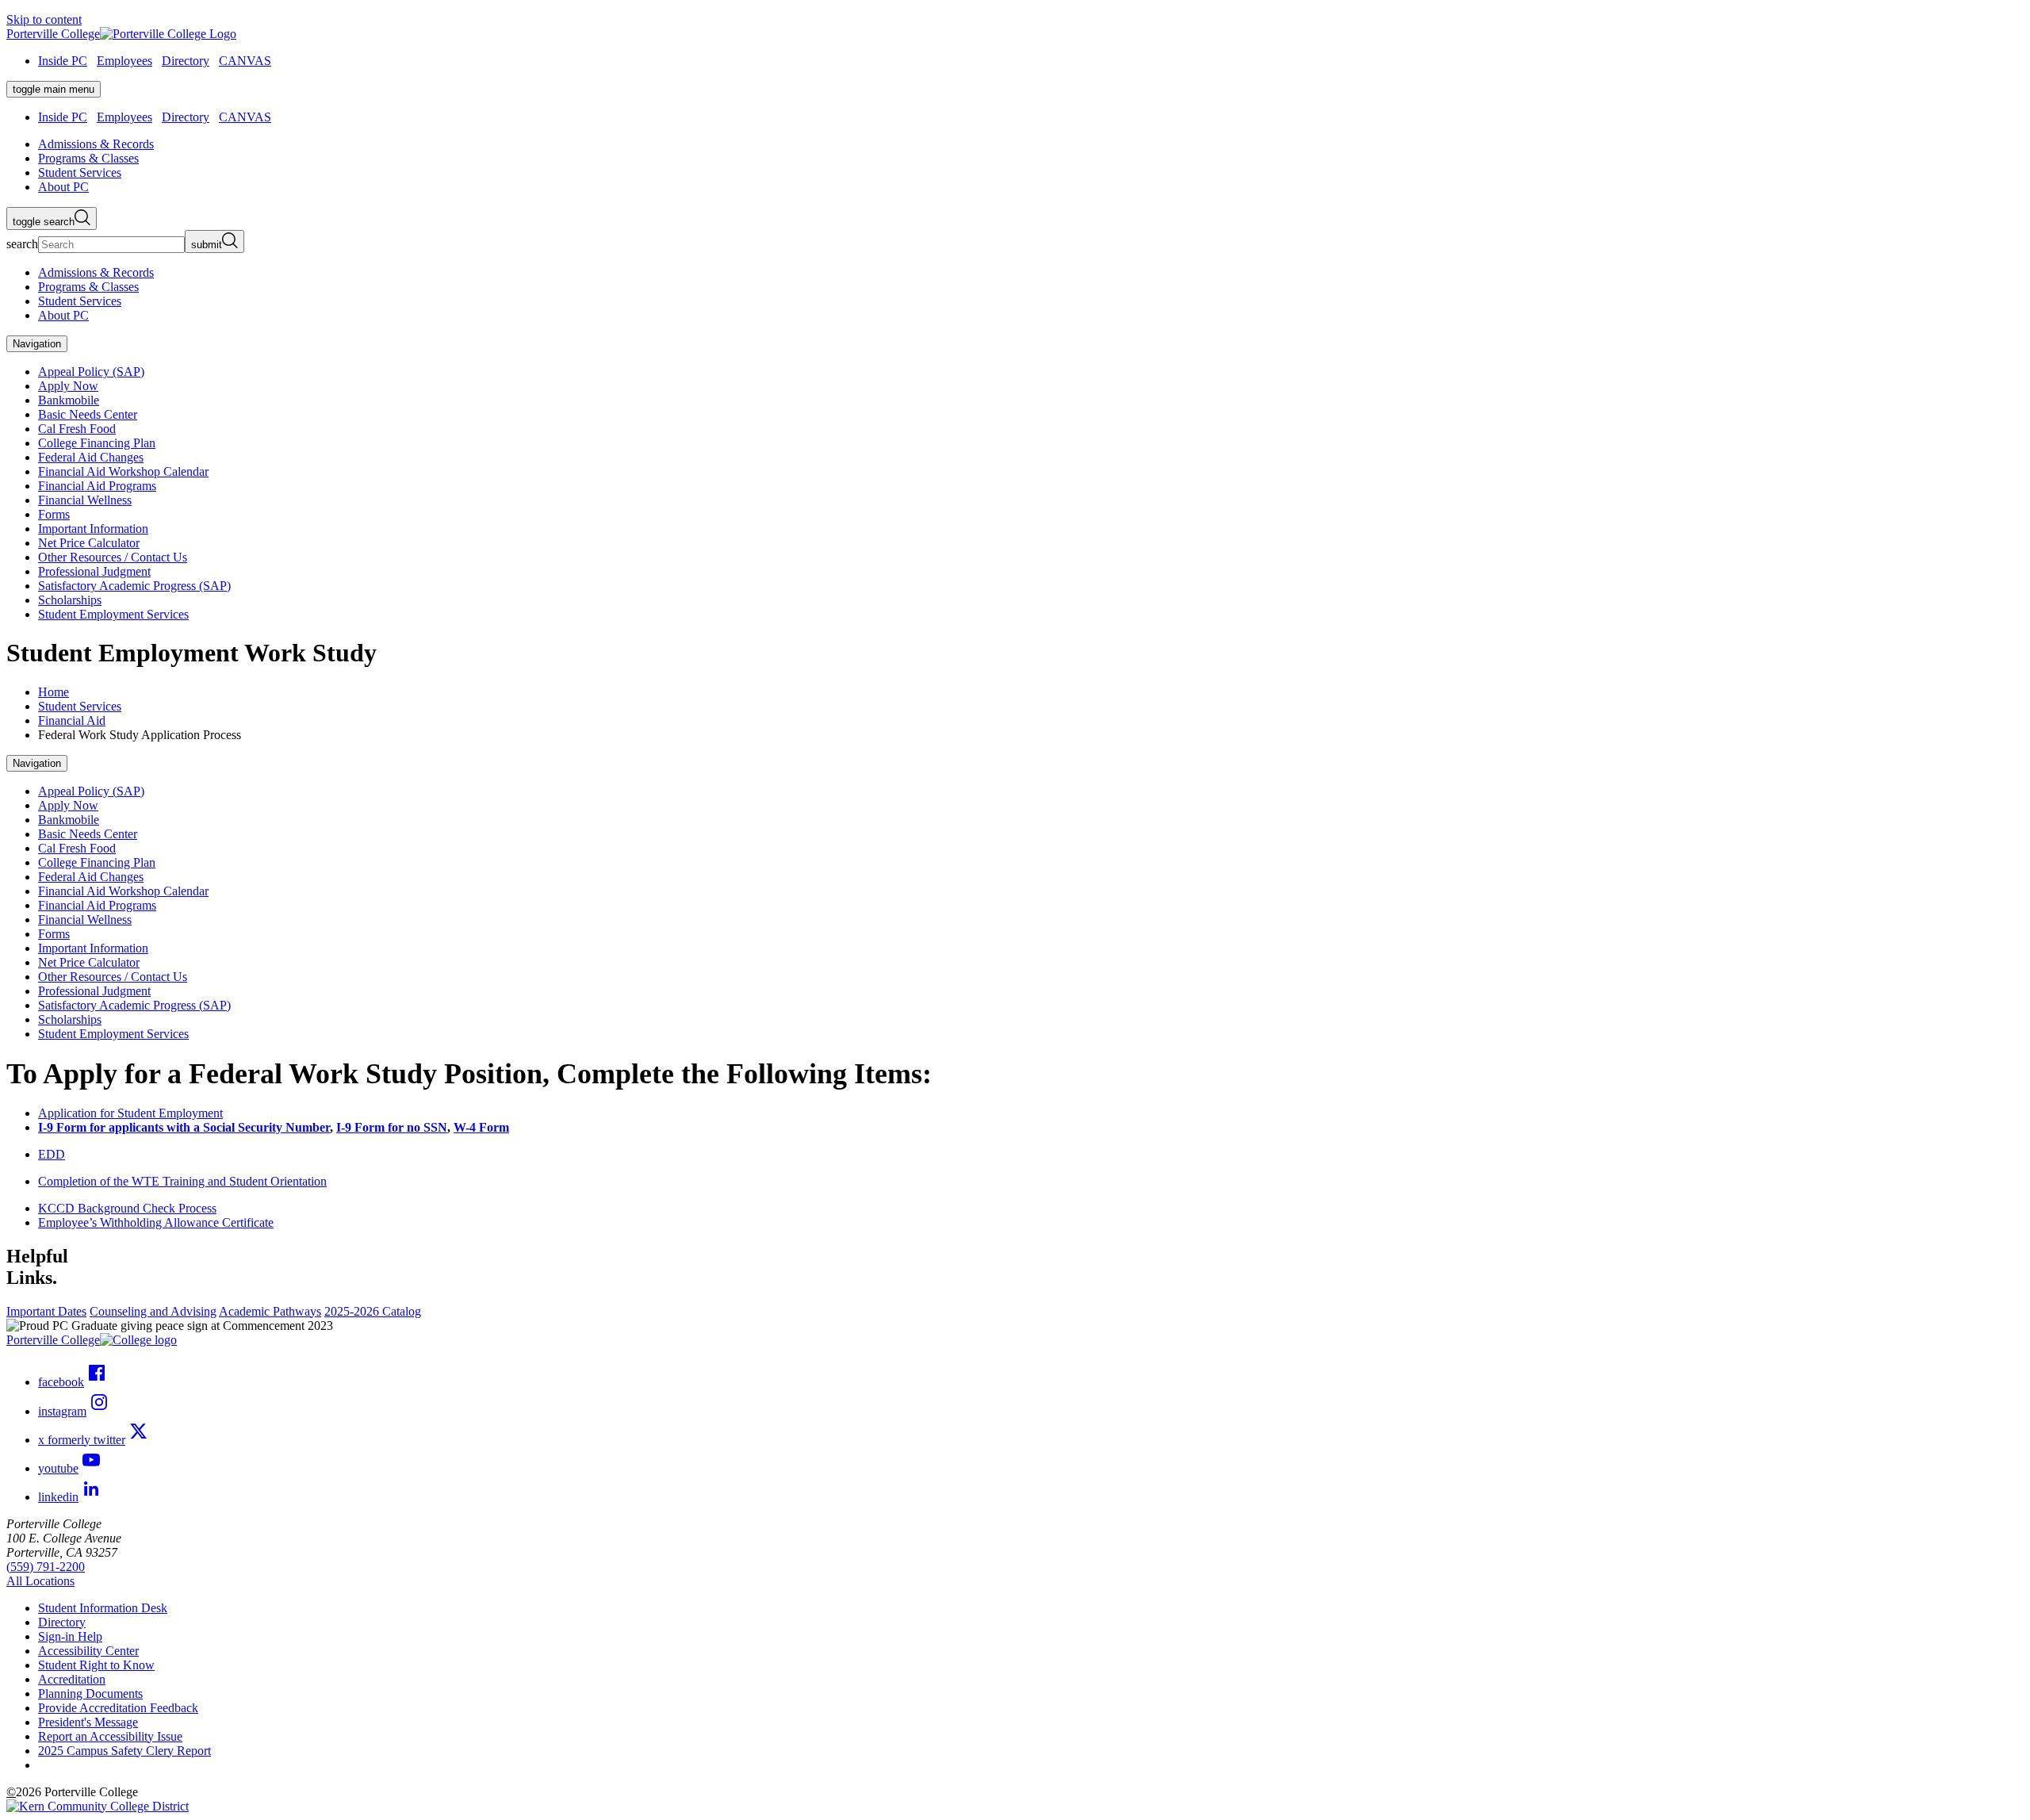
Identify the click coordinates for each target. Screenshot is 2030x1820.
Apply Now (68, 386)
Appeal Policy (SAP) (91, 372)
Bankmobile (69, 400)
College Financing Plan (97, 443)
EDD (52, 1154)
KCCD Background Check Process (127, 1208)
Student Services (80, 706)
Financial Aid (72, 720)
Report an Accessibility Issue (110, 1736)
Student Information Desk (103, 1608)
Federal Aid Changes (91, 457)
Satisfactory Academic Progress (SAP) (134, 586)
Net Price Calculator (89, 543)
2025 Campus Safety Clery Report (124, 1751)
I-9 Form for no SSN (392, 1127)
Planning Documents (90, 1694)
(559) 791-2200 (46, 1567)
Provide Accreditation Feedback (118, 1708)
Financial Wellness (85, 500)
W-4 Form (481, 1127)
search (22, 244)
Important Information (93, 529)
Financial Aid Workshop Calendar (123, 471)
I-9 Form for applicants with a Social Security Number (184, 1127)
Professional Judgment (94, 571)
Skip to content (44, 19)
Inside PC (63, 61)
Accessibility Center (88, 1651)
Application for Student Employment (130, 1113)
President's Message (88, 1722)
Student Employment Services (113, 614)
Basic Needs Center (88, 414)
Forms (54, 514)
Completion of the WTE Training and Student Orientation (182, 1181)
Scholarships (70, 600)
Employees (124, 61)
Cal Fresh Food (77, 429)
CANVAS (245, 61)
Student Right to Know (96, 1665)
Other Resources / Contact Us (113, 557)
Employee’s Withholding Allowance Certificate (156, 1222)
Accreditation (72, 1679)
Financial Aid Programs (97, 486)
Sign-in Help (70, 1636)
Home (54, 692)
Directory (186, 61)
